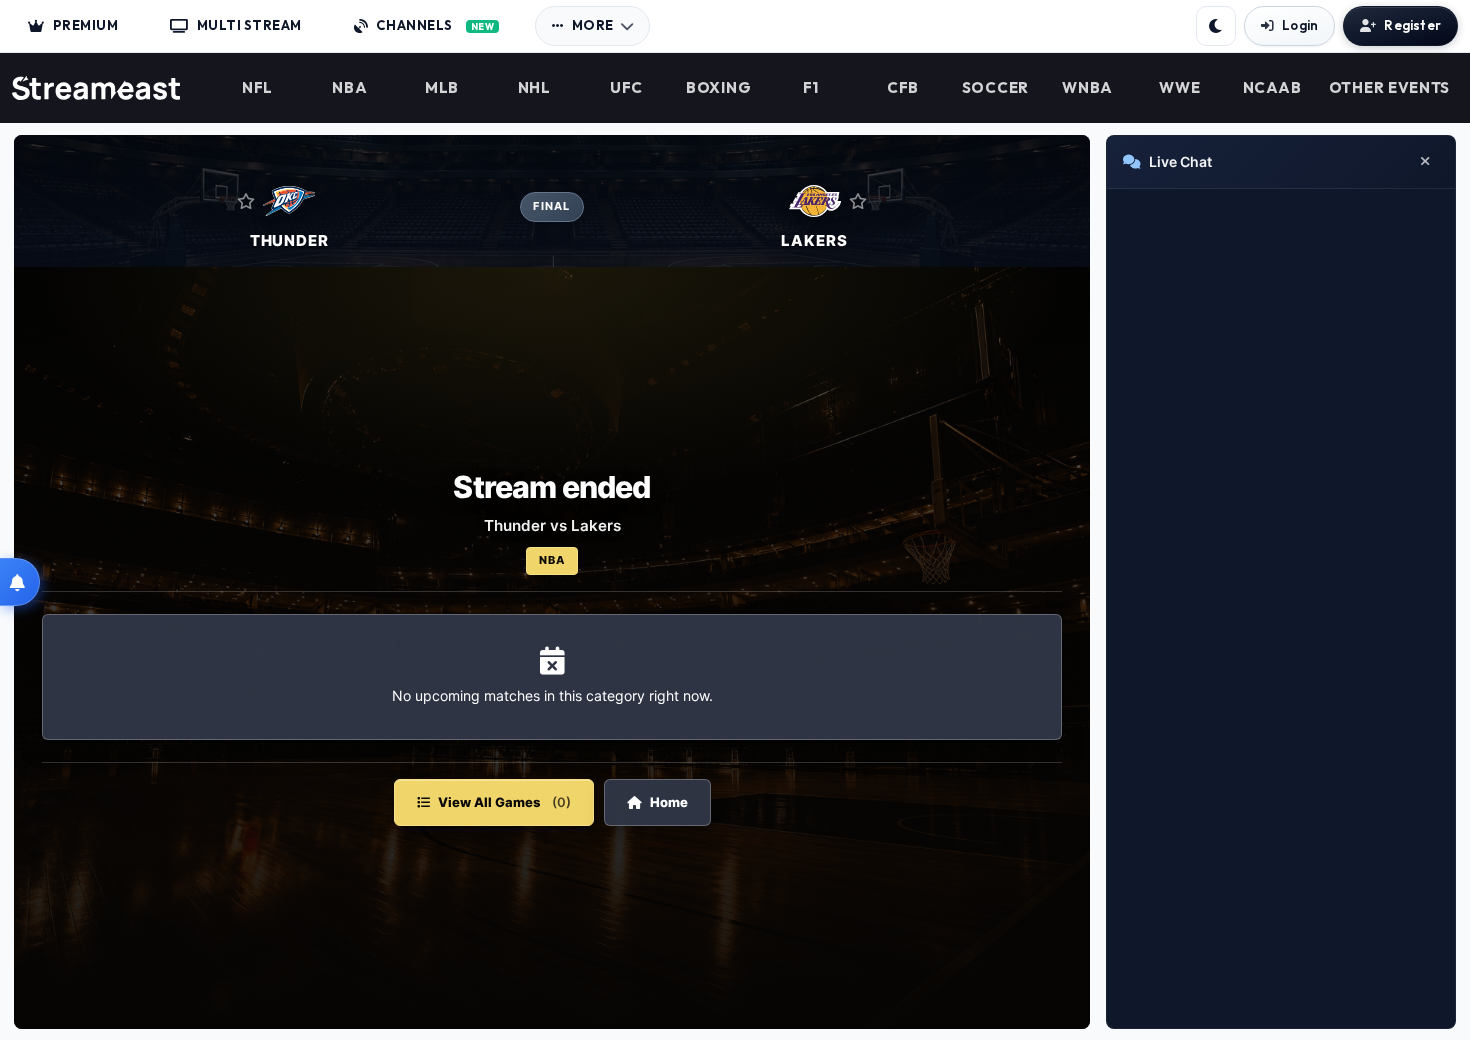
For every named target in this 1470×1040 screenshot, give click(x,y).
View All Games (504, 802)
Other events (1389, 88)
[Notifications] (20, 582)
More (593, 25)
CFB (903, 88)
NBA (349, 88)
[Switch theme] (1216, 26)
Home (669, 802)
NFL (257, 88)
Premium (86, 25)
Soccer (995, 88)
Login (1300, 25)
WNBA (1087, 88)
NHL (534, 88)
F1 (811, 88)
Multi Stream (249, 25)
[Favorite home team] (246, 201)
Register (1412, 25)
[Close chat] (1425, 162)
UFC (626, 88)
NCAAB (1272, 88)
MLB (442, 88)
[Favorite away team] (858, 201)
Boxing (718, 88)
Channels (435, 25)
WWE (1179, 88)
